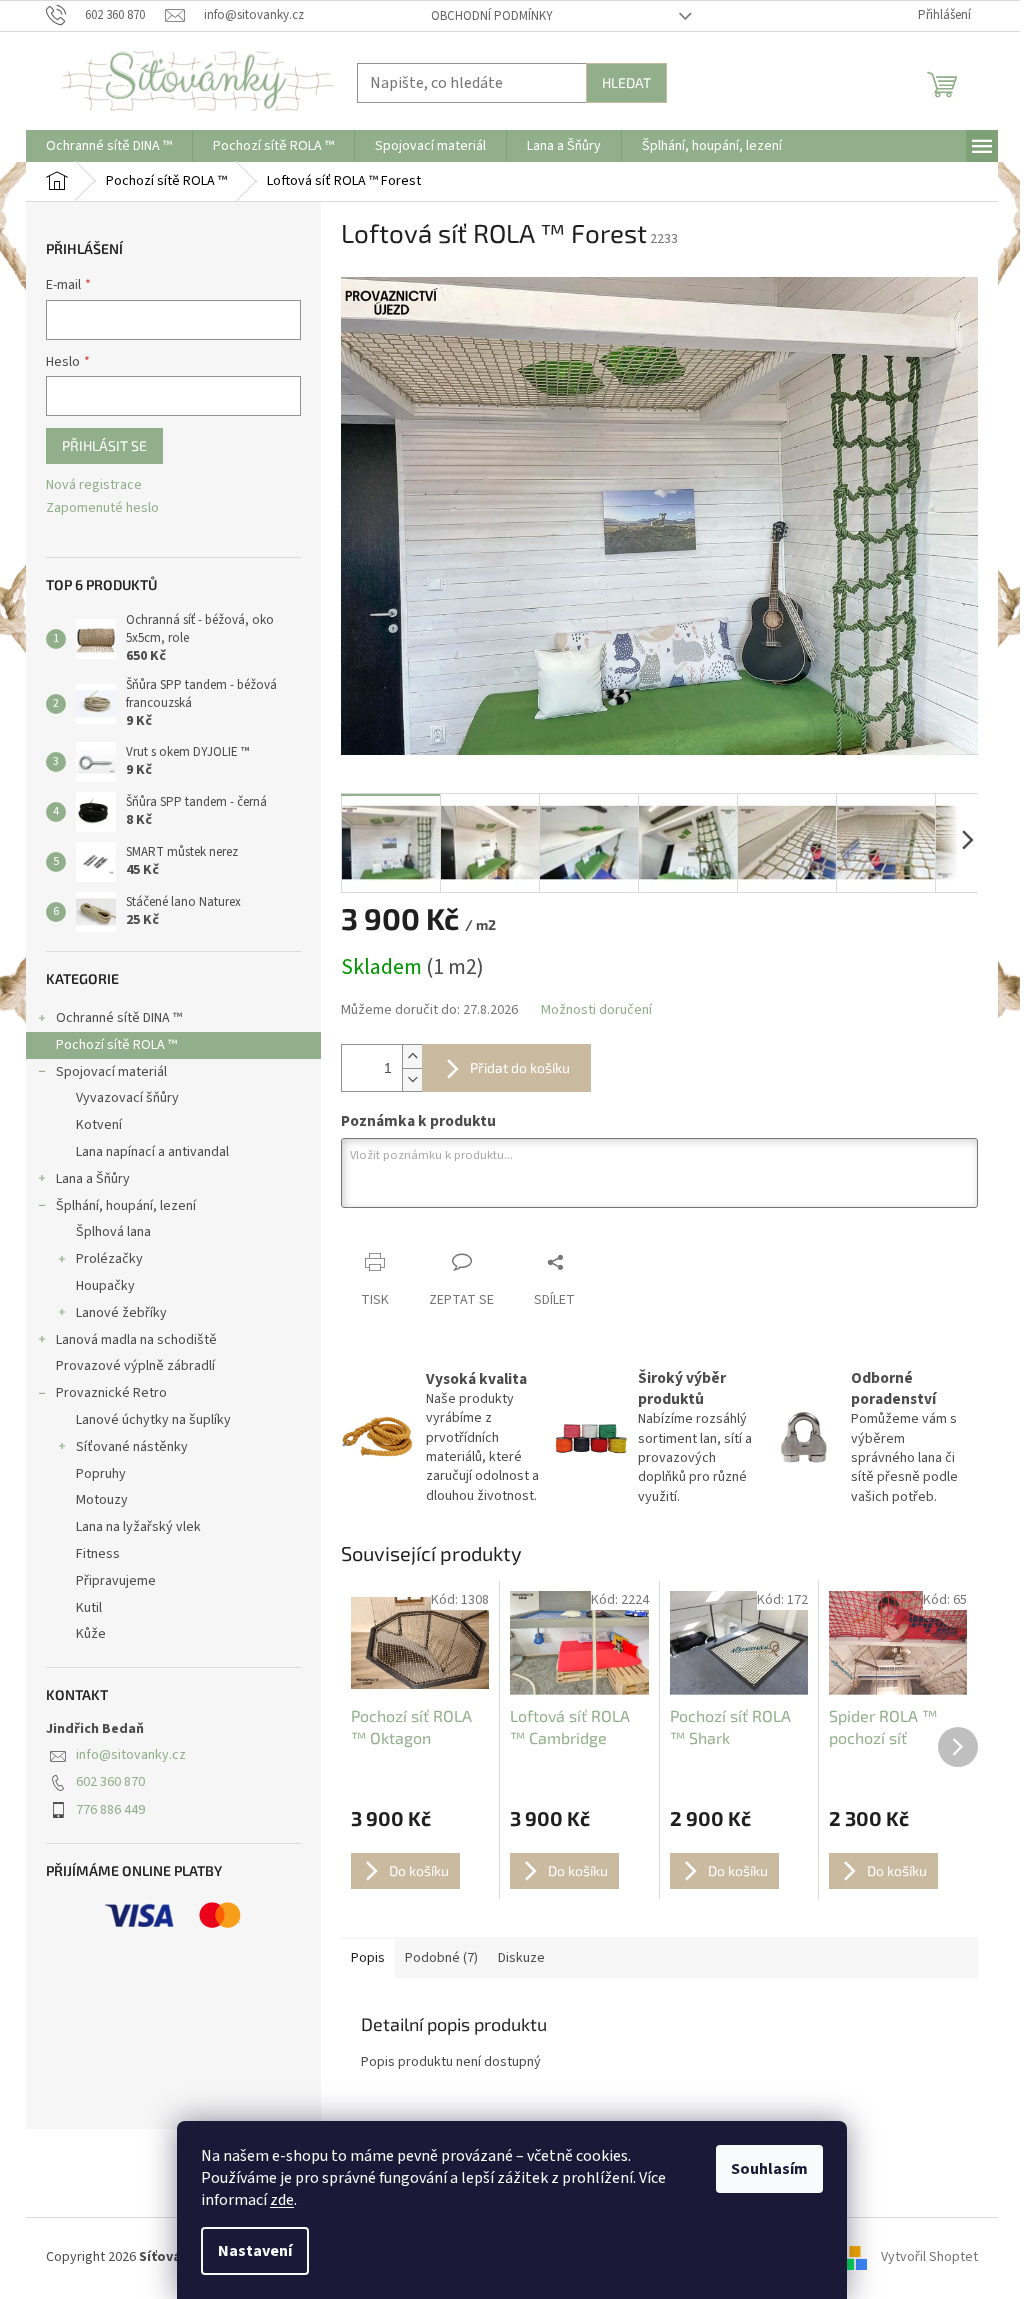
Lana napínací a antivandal (152, 1152)
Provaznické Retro (111, 1393)
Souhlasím (769, 2169)
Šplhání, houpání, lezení (126, 1206)
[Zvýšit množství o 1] (412, 1056)
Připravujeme (116, 1581)
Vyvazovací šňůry (127, 1098)
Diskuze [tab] (521, 1958)
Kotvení (99, 1125)
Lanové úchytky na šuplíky (153, 1420)
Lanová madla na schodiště (136, 1340)
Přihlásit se (104, 445)
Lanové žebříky (121, 1313)
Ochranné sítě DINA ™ (119, 1018)
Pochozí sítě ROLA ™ (116, 1045)
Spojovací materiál (111, 1072)
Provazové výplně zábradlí (135, 1366)
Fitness (98, 1554)
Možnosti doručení (596, 1010)
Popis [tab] (368, 1958)
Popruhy (101, 1474)
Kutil (89, 1608)
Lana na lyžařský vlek (138, 1527)
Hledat (626, 82)
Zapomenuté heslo (102, 508)
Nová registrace (94, 485)
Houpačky (105, 1286)
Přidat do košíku (520, 1067)
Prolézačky (109, 1259)
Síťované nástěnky (132, 1447)
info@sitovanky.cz (131, 1755)
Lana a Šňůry (93, 1179)
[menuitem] (109, 146)
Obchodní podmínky (492, 16)
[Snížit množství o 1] (412, 1079)
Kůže (91, 1634)
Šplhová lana (113, 1232)
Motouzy (102, 1500)
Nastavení (255, 2251)
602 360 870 (110, 1782)
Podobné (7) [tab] (441, 1958)
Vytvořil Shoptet (929, 2258)
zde (282, 2200)
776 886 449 (110, 1810)
